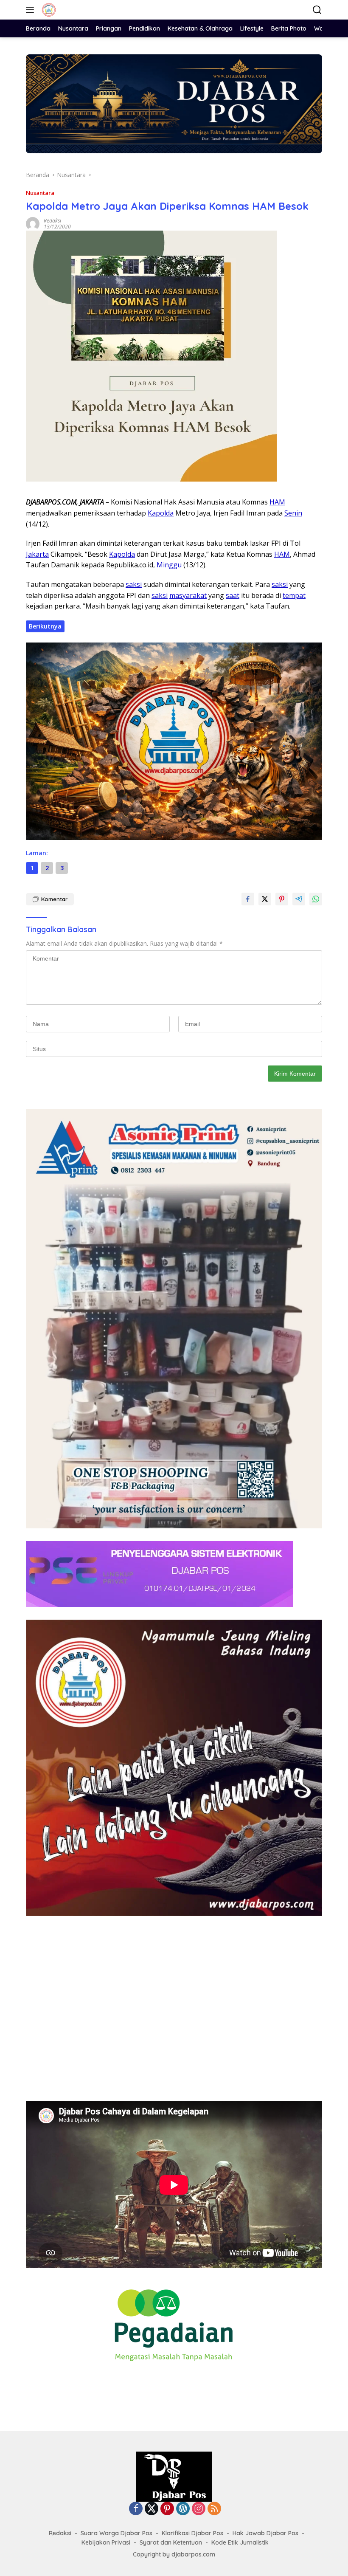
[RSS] (214, 2509)
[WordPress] (183, 2509)
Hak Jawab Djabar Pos (265, 2533)
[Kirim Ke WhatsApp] (316, 899)
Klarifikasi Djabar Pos (192, 2533)
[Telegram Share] (299, 899)
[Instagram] (199, 2509)
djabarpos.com (193, 2554)
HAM (277, 502)
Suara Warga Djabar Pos (116, 2533)
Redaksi (52, 221)
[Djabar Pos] (48, 10)
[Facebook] (136, 2509)
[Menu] (32, 10)
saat (233, 595)
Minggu (169, 565)
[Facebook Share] (248, 899)
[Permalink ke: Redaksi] (33, 223)
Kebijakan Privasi (106, 2542)
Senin (293, 513)
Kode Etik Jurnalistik (240, 2542)
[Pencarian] (317, 10)
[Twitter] (152, 2509)
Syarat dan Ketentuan (171, 2542)
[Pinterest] (167, 2509)
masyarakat (188, 595)
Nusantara (40, 193)
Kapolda (161, 513)
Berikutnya (45, 626)
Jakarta (37, 554)
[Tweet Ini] (265, 899)
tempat (294, 595)
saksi (134, 584)
